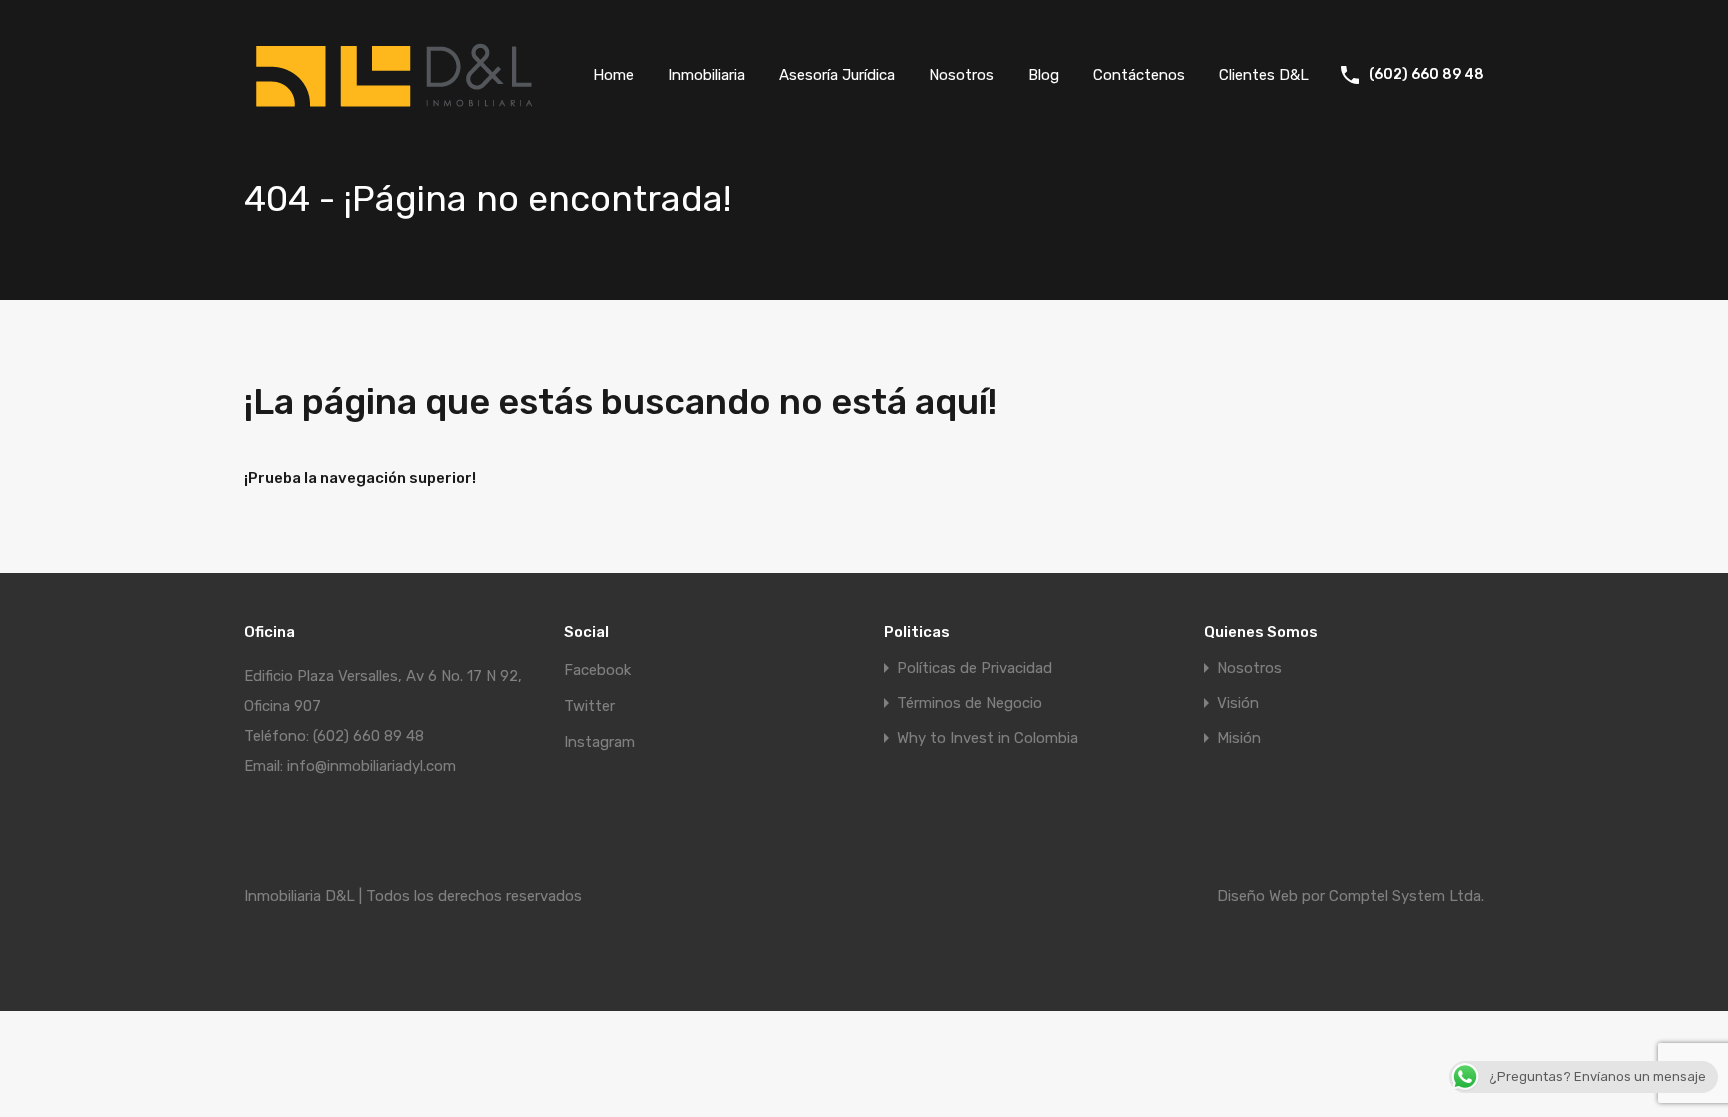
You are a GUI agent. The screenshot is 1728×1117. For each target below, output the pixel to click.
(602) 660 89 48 (1426, 75)
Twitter (589, 706)
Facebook (597, 670)
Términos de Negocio (969, 703)
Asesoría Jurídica (837, 75)
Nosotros (961, 75)
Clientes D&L (1264, 75)
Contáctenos (1139, 75)
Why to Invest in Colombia (987, 738)
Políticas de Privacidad (974, 668)
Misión (1239, 738)
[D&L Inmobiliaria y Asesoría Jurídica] (394, 116)
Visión (1238, 703)
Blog (1043, 75)
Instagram (599, 742)
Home (613, 75)
